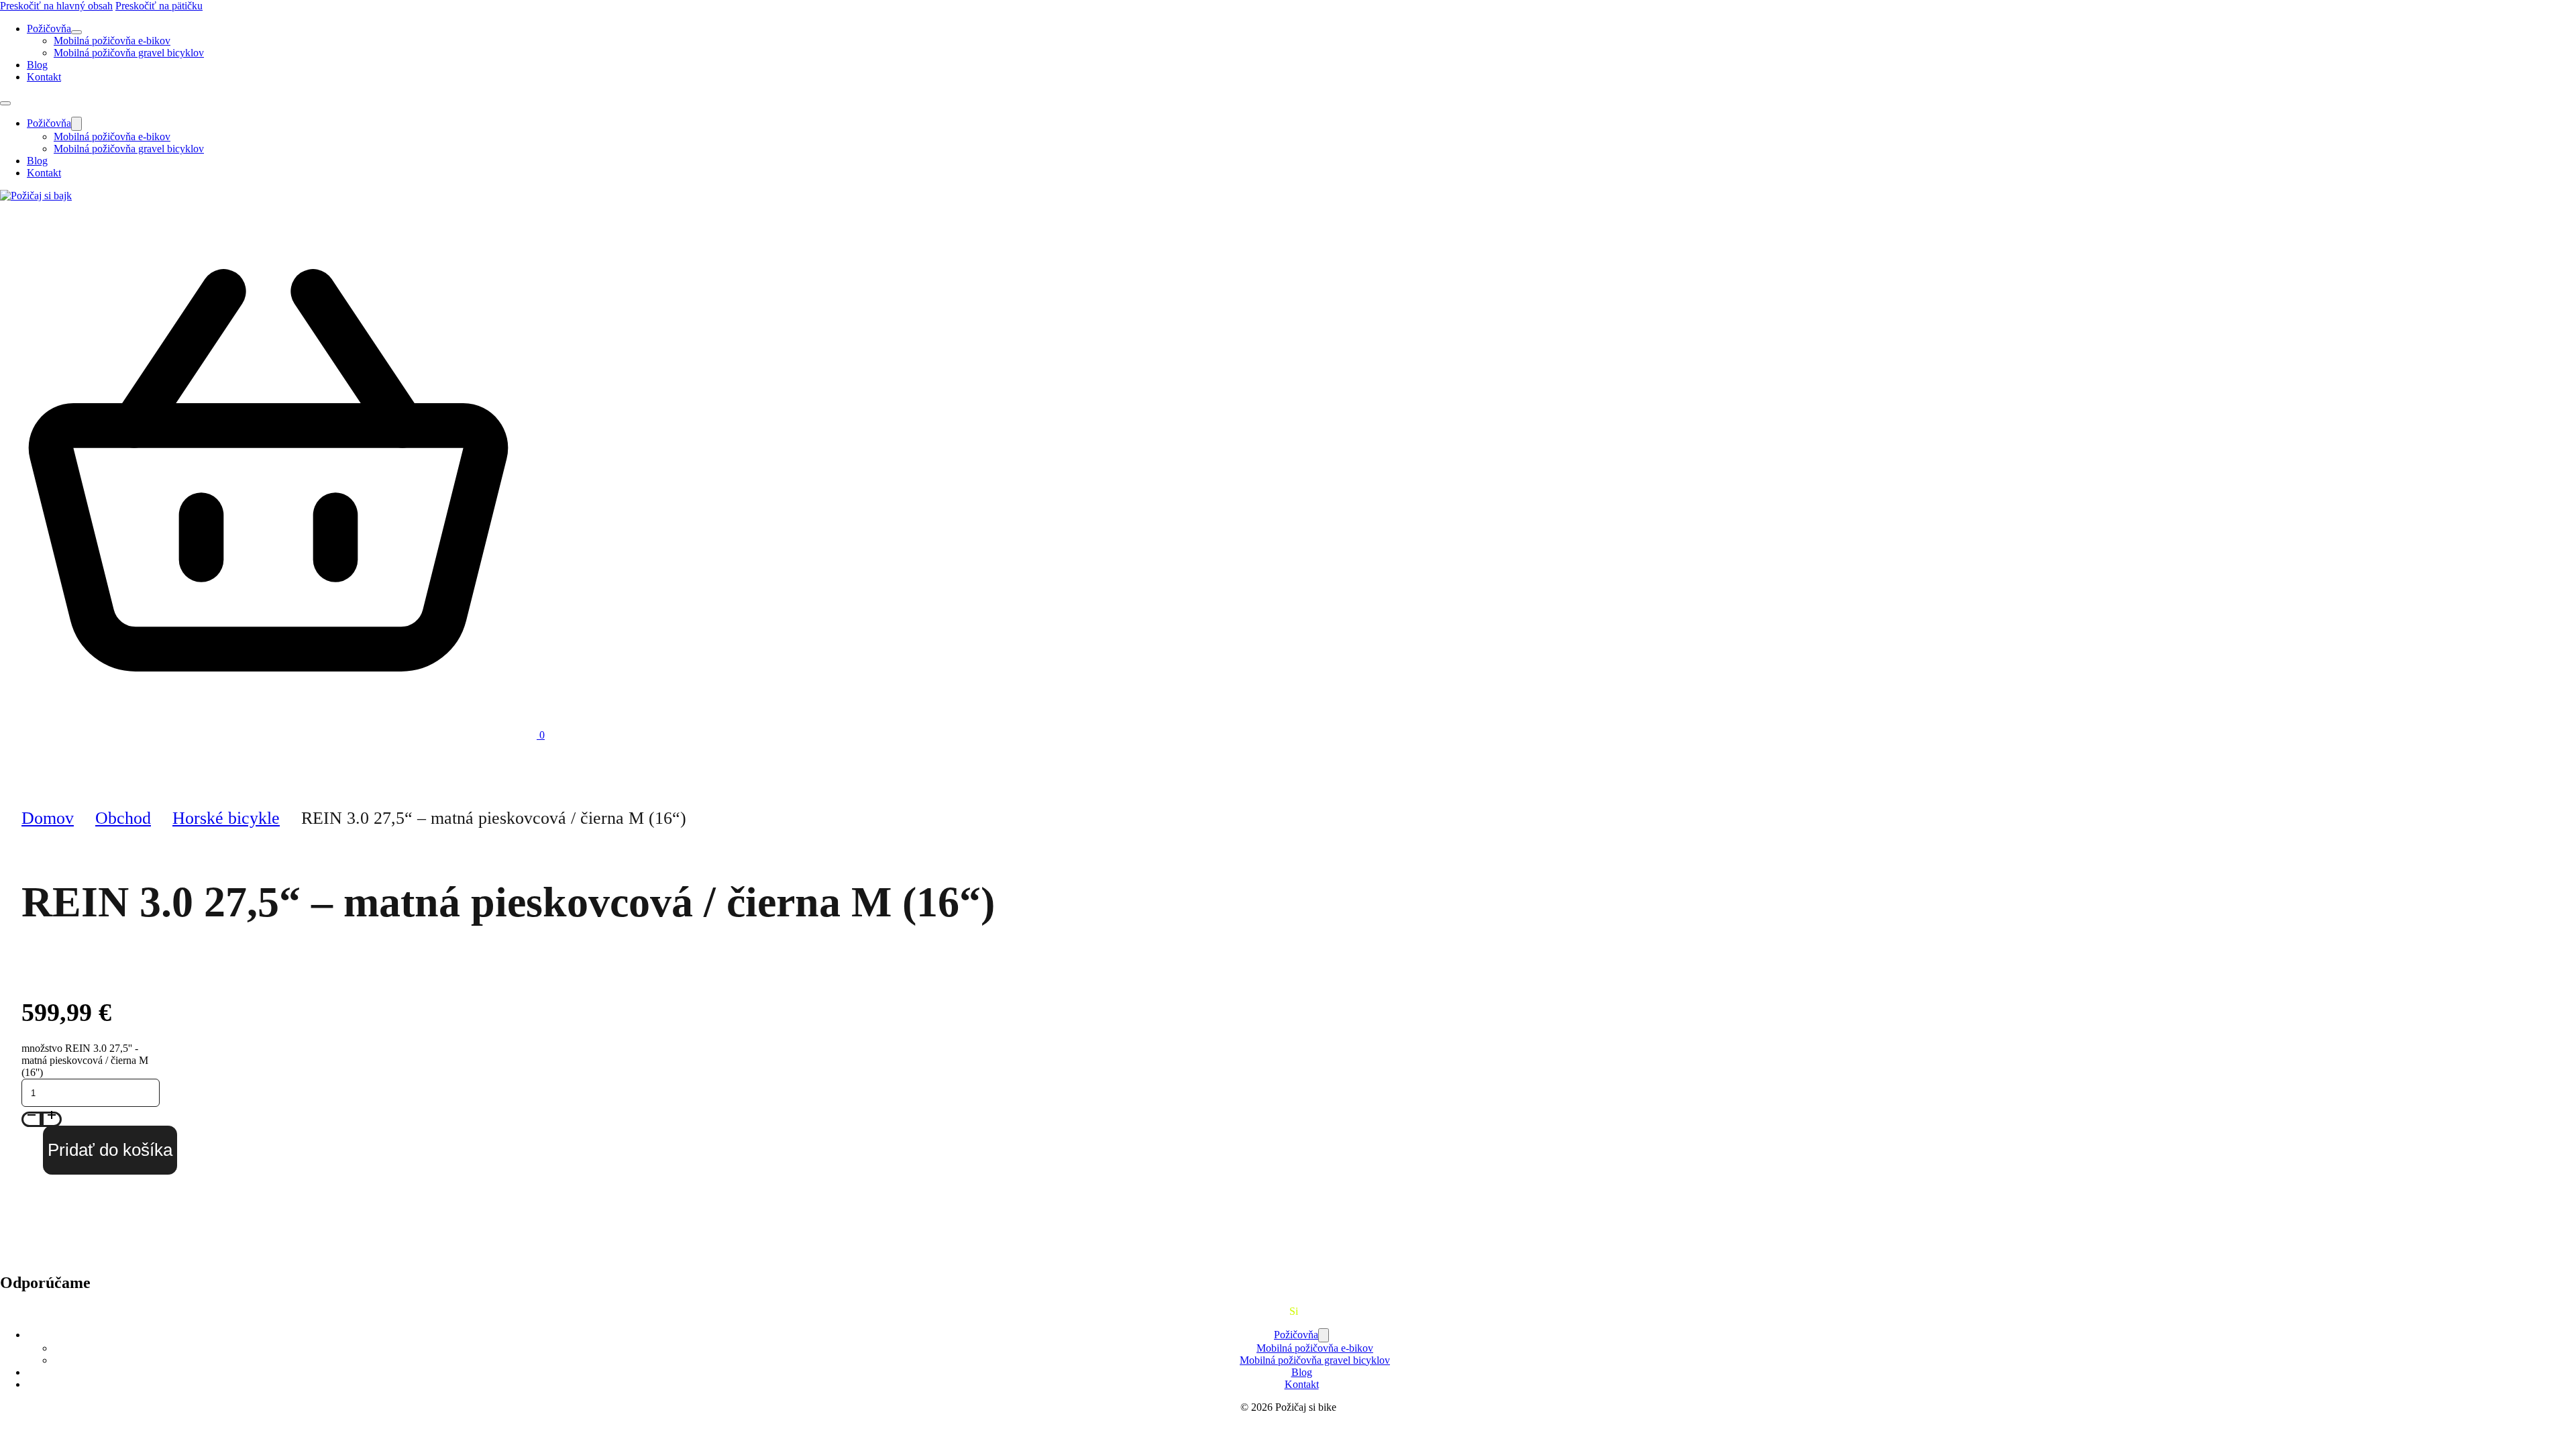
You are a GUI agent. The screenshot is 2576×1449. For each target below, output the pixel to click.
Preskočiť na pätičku (159, 6)
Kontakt (44, 77)
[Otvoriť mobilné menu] (5, 103)
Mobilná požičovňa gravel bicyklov (129, 53)
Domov (48, 818)
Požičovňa (49, 29)
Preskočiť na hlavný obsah (56, 6)
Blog (37, 65)
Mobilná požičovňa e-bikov (112, 41)
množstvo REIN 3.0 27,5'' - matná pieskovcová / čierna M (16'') (85, 1060)
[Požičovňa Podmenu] (76, 32)
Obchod (123, 818)
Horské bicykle (226, 818)
